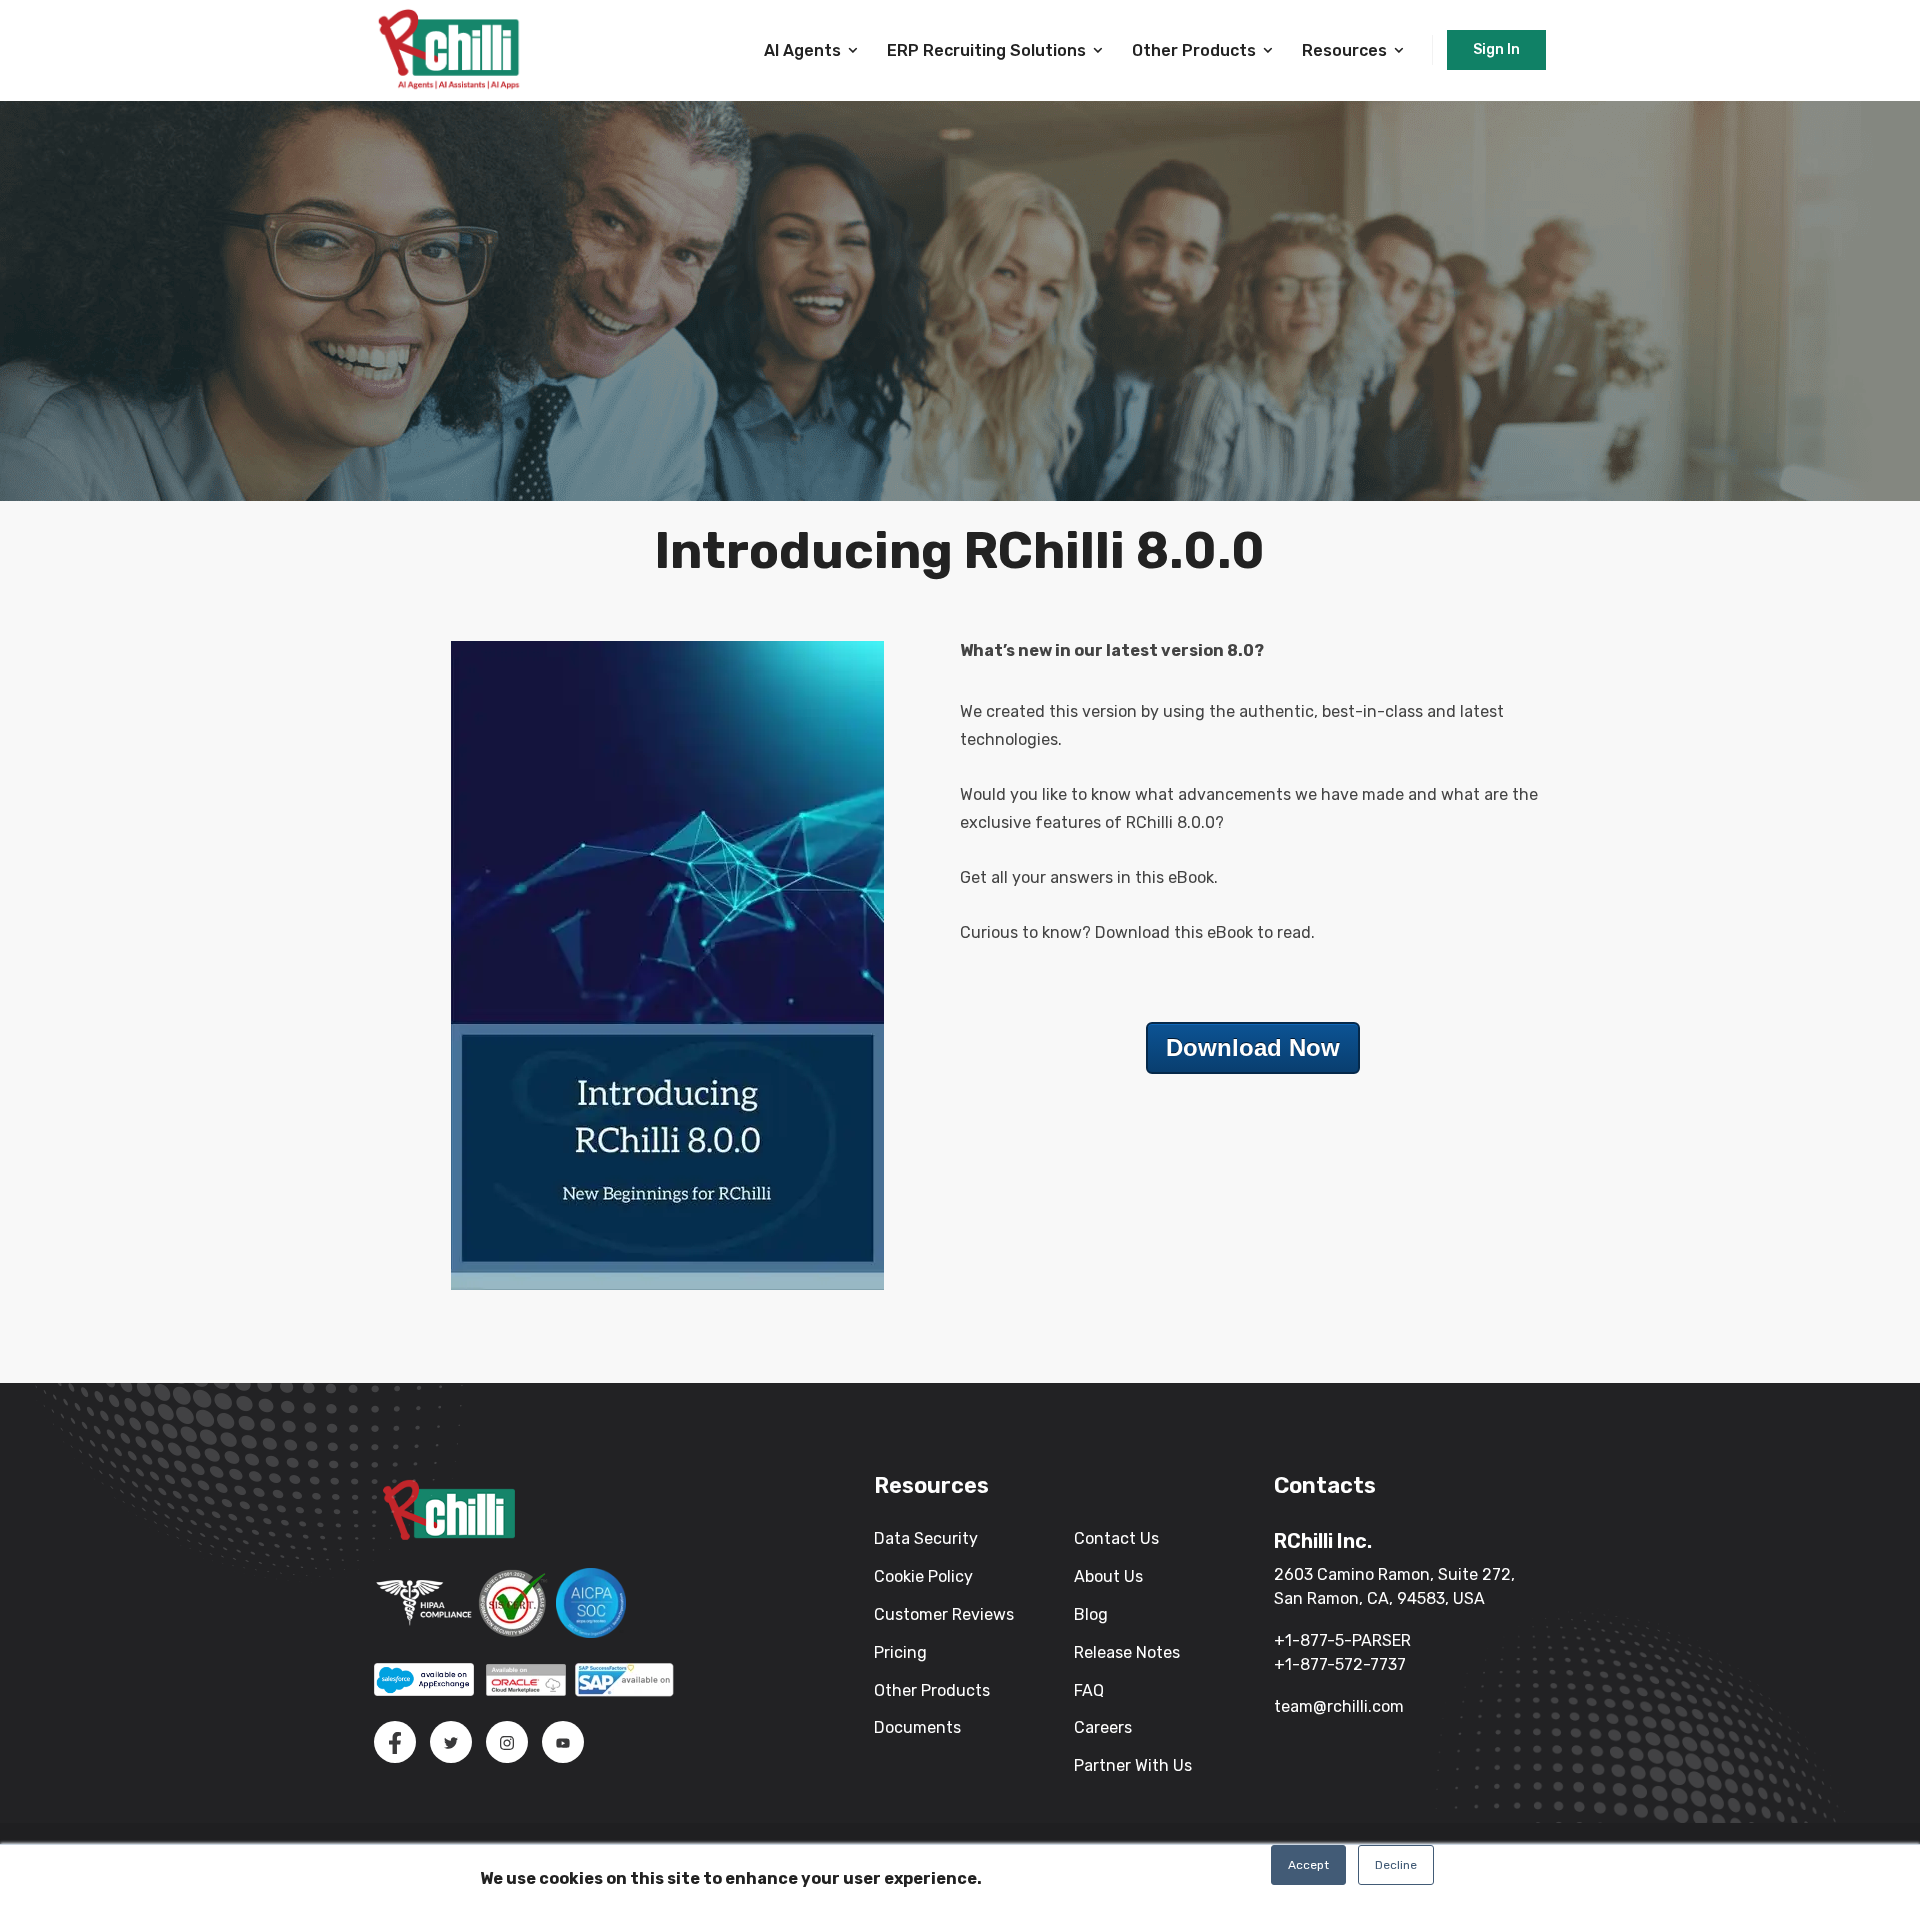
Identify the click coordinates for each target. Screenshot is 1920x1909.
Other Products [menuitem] (932, 1690)
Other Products (1194, 50)
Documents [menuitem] (917, 1727)
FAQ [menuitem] (1089, 1690)
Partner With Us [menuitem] (1133, 1765)
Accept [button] (1308, 1865)
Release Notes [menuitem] (1127, 1652)
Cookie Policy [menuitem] (923, 1576)
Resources (1344, 50)
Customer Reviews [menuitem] (944, 1614)
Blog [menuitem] (1091, 1614)
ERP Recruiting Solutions (986, 50)
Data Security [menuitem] (926, 1538)
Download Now (1253, 1047)
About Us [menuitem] (1108, 1576)
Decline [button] (1396, 1865)
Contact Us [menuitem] (1116, 1538)
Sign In (1496, 49)
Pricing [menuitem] (900, 1652)
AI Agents (802, 50)
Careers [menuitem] (1103, 1727)
